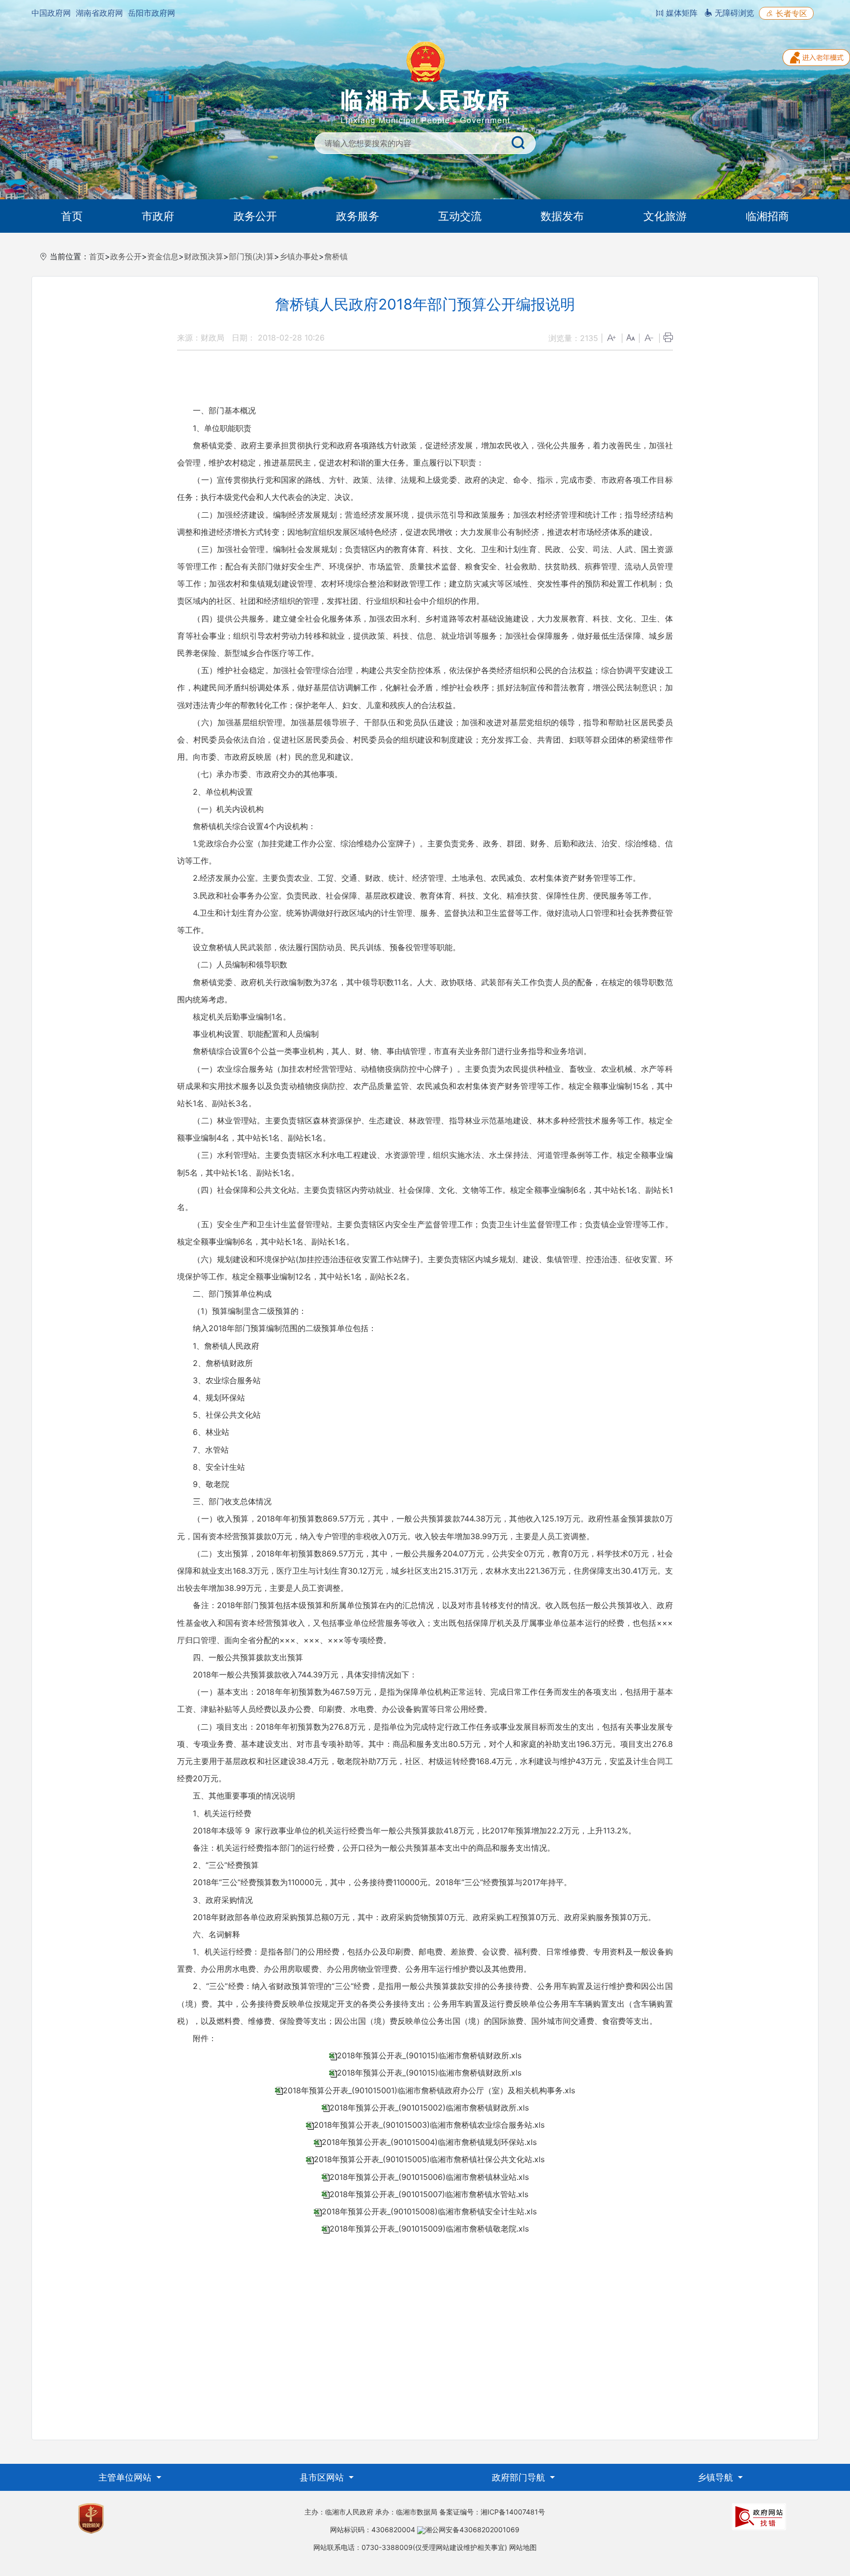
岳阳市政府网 (152, 13)
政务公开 (255, 216)
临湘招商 (767, 216)
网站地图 (523, 2547)
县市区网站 (323, 2477)
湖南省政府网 (99, 13)
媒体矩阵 (681, 13)
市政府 (158, 216)
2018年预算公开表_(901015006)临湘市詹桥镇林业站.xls (429, 2177)
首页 (72, 216)
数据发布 (562, 216)
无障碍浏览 (733, 13)
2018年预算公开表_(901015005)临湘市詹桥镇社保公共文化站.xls (429, 2159)
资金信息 (163, 256)
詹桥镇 (336, 256)
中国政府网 (51, 13)
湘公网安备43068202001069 (472, 2529)
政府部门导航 (520, 2477)
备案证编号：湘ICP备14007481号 (492, 2512)
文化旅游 (665, 216)
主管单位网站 (126, 2477)
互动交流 (460, 216)
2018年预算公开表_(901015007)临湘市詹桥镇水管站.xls (429, 2194)
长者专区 (790, 13)
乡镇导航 (716, 2477)
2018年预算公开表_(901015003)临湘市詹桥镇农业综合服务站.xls (429, 2125)
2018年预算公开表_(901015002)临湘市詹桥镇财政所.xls (429, 2108)
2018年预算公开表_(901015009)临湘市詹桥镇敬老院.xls (429, 2229)
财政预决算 (204, 256)
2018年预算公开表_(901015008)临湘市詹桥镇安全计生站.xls (429, 2211)
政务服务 (358, 216)
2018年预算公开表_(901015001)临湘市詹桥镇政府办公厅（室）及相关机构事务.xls (429, 2090)
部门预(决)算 (251, 256)
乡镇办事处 (299, 256)
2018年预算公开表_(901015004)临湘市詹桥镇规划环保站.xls (429, 2142)
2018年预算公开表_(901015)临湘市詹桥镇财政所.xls (429, 2055)
